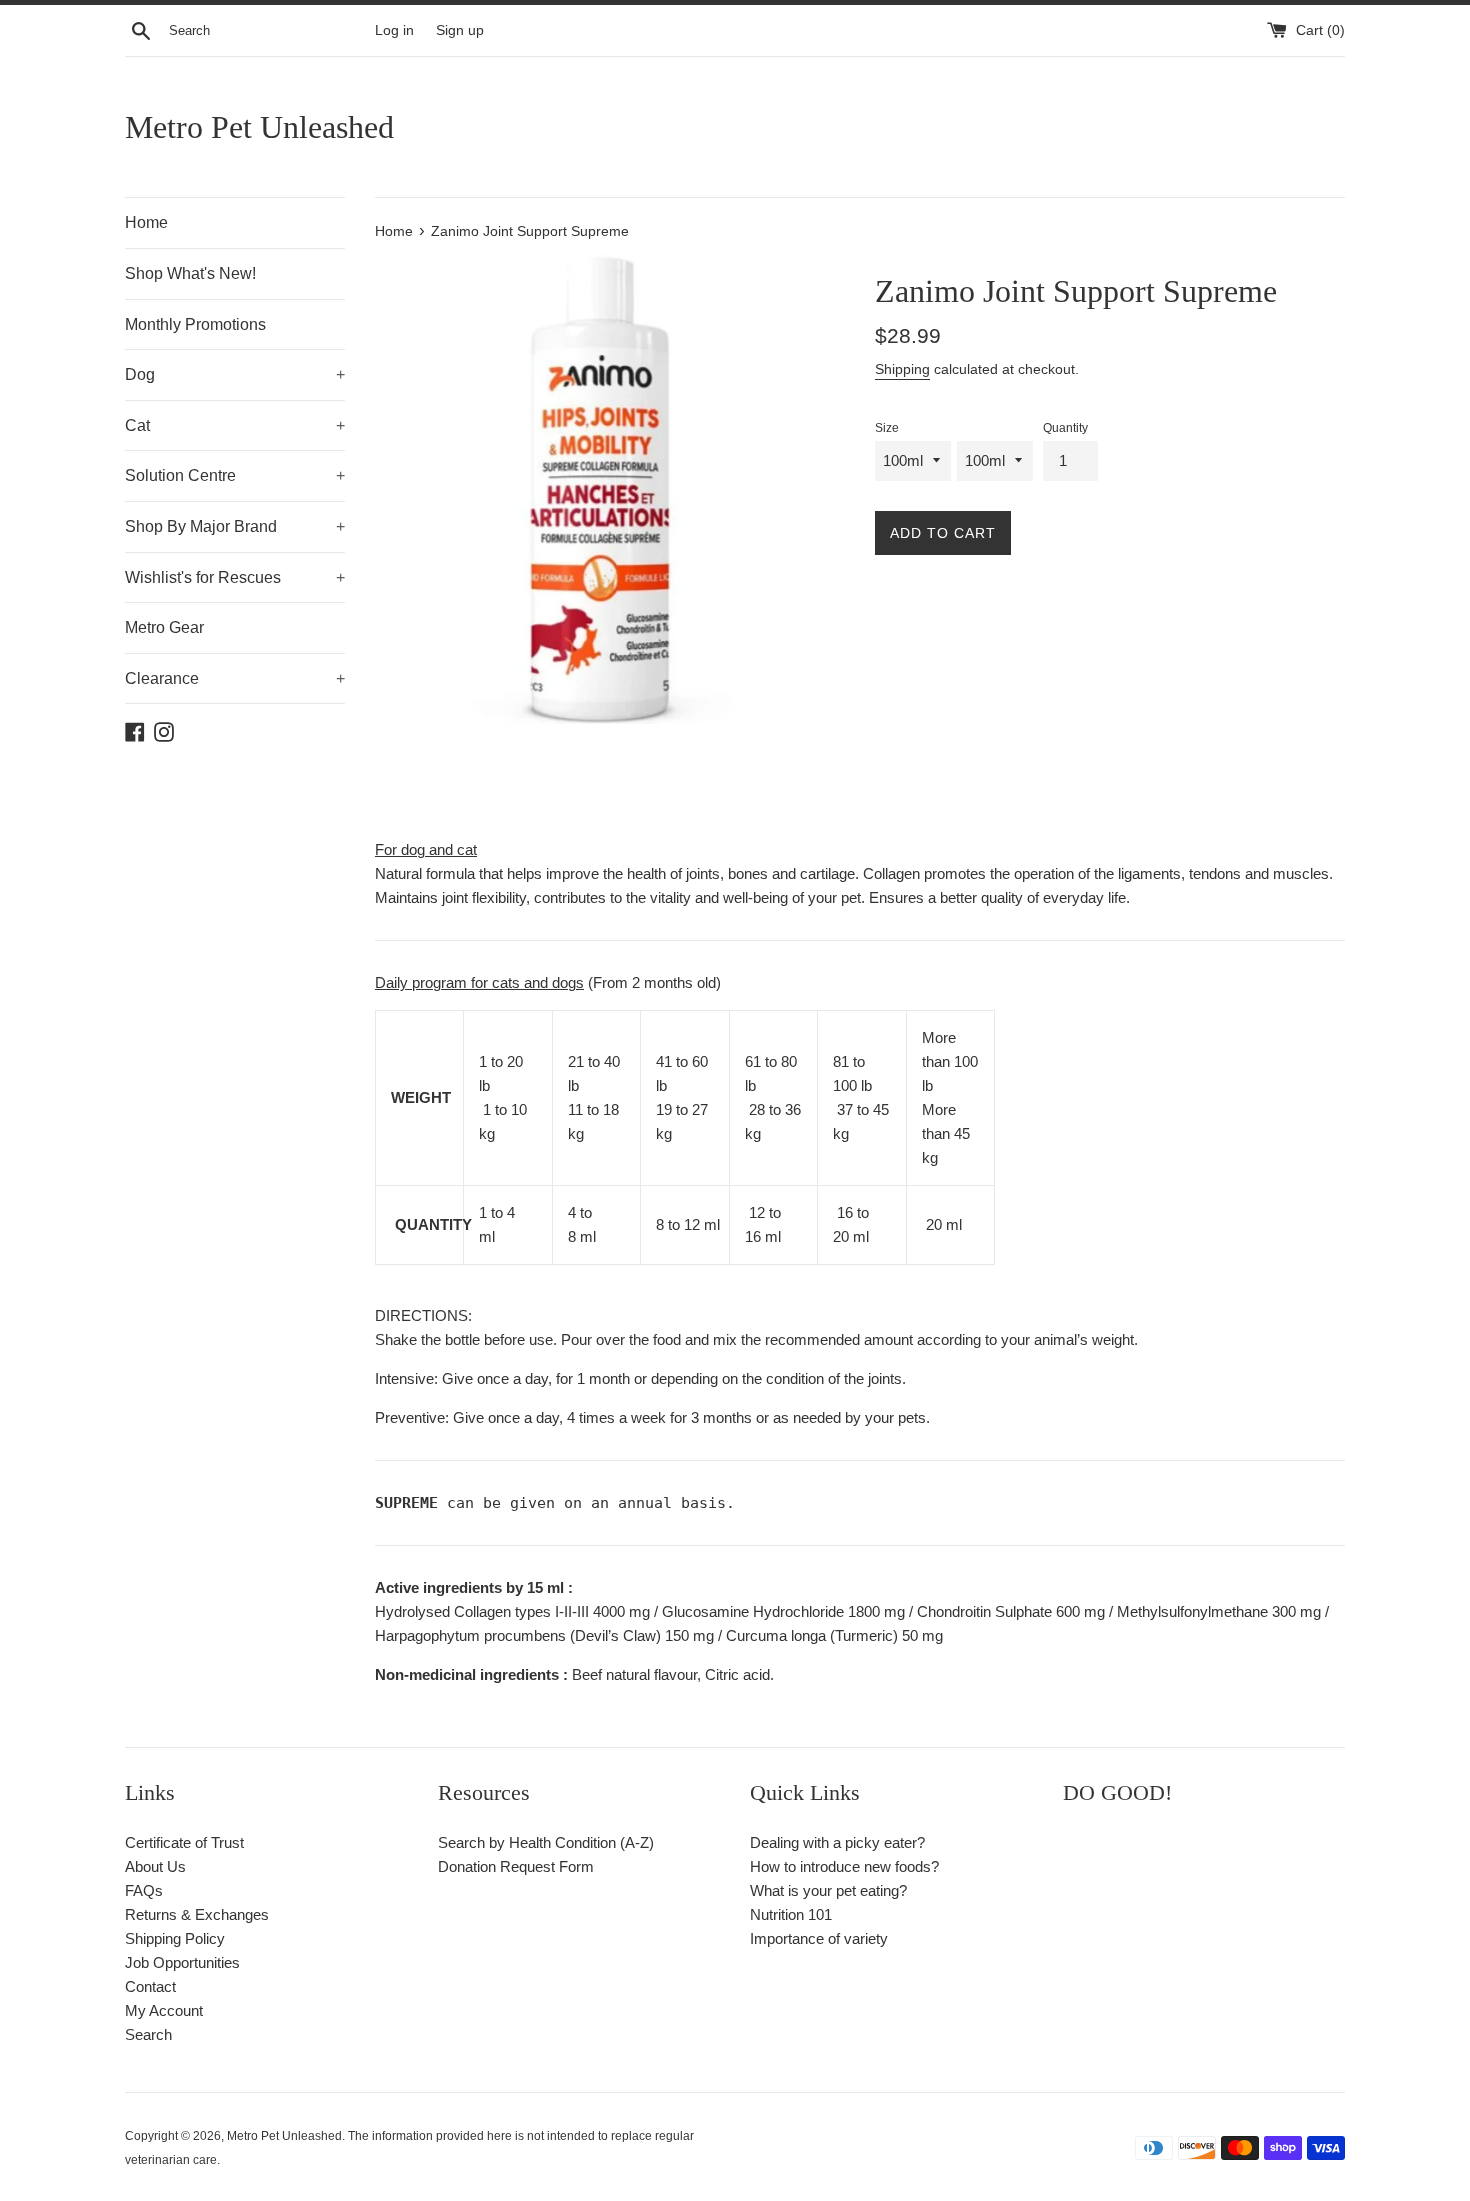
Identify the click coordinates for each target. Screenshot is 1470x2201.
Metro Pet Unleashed (259, 127)
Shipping (902, 369)
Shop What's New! (190, 273)
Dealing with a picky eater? (837, 1842)
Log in (394, 30)
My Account (164, 2010)
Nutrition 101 (791, 1914)
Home (146, 222)
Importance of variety (819, 1938)
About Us (155, 1866)
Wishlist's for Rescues (235, 577)
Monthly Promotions (195, 324)
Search (148, 2034)
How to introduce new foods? (844, 1866)
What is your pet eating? (828, 1890)
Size (887, 428)
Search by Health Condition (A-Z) (546, 1842)
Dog (235, 374)
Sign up (460, 30)
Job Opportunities (182, 1962)
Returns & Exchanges (197, 1914)
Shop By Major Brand (235, 526)
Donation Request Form (516, 1866)
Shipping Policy (175, 1938)
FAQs (144, 1890)
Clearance (235, 678)
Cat (235, 425)
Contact (150, 1986)
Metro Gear (164, 627)
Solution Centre (235, 475)
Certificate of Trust (184, 1842)
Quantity (1065, 428)
